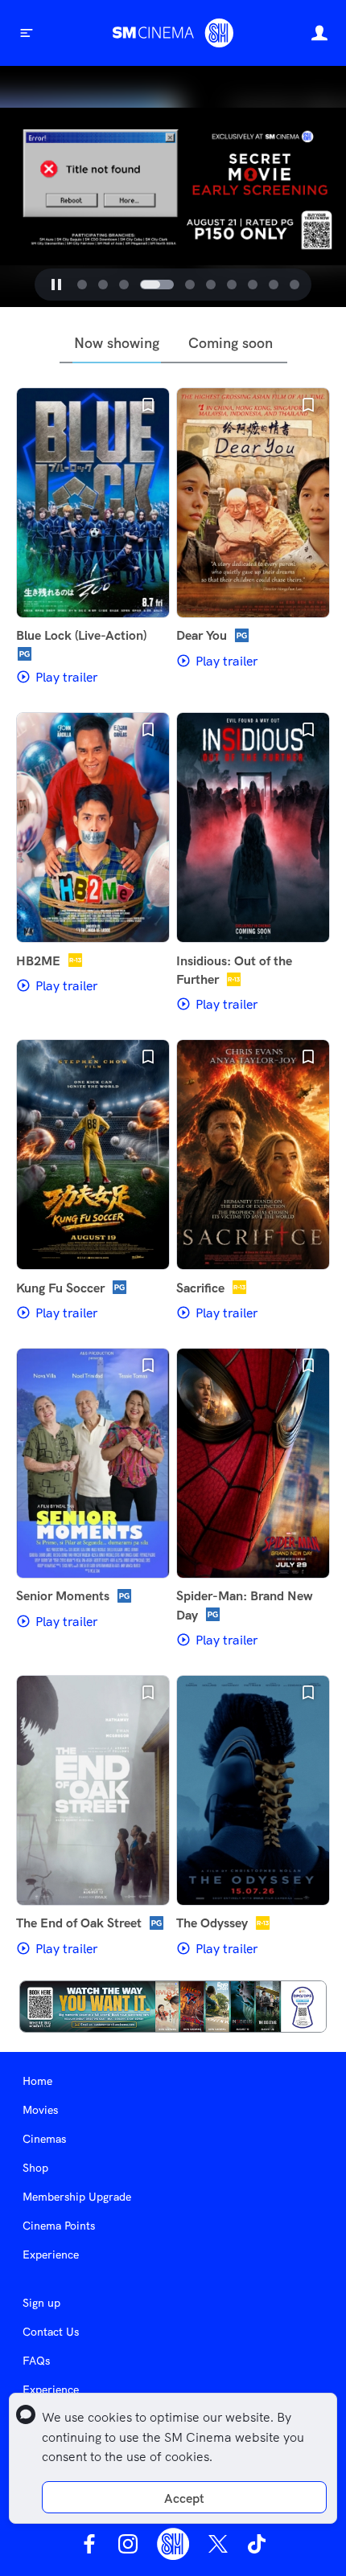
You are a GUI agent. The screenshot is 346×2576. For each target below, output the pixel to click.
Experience (51, 2255)
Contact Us (51, 2332)
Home (37, 2081)
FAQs (36, 2361)
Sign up (41, 2303)
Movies (40, 2110)
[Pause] (56, 285)
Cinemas (44, 2139)
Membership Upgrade (77, 2197)
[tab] (82, 285)
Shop (35, 2168)
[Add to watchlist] (148, 405)
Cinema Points (59, 2226)
